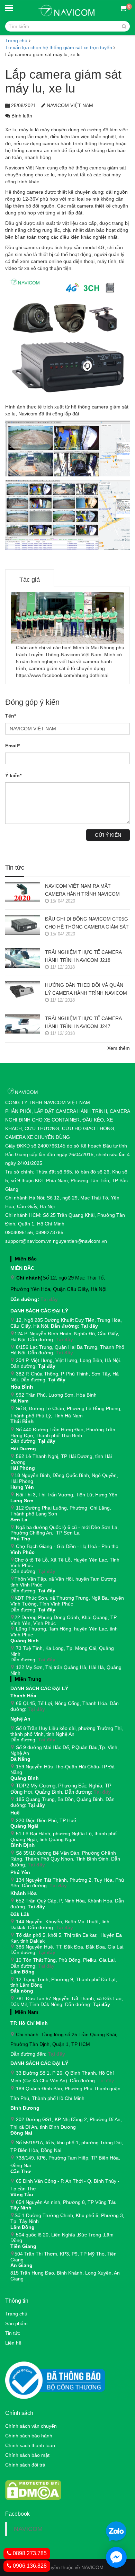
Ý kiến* (13, 775)
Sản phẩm (16, 2323)
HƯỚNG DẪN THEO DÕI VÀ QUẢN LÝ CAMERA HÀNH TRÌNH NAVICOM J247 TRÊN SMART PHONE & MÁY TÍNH (86, 990)
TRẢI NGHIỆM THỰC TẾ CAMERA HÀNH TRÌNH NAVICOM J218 (83, 956)
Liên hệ (13, 2343)
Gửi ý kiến (108, 835)
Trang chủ (16, 41)
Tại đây (49, 1299)
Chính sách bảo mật (27, 2455)
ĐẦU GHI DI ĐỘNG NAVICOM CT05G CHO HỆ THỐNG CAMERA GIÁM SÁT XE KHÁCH (87, 924)
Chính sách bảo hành (29, 2436)
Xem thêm (119, 1048)
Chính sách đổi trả (25, 2465)
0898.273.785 (29, 2553)
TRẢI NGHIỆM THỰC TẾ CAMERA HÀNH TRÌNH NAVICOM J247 (83, 1022)
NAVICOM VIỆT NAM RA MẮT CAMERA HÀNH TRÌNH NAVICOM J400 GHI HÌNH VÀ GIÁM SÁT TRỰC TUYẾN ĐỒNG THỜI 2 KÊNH (86, 891)
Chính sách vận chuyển (31, 2426)
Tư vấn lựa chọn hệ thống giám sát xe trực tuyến (59, 47)
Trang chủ (16, 2314)
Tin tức (13, 2333)
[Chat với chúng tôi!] (116, 2557)
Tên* (11, 716)
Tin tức (15, 868)
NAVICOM (28, 2529)
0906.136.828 (29, 2566)
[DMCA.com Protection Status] (33, 2490)
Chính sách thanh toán (30, 2445)
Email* (12, 746)
